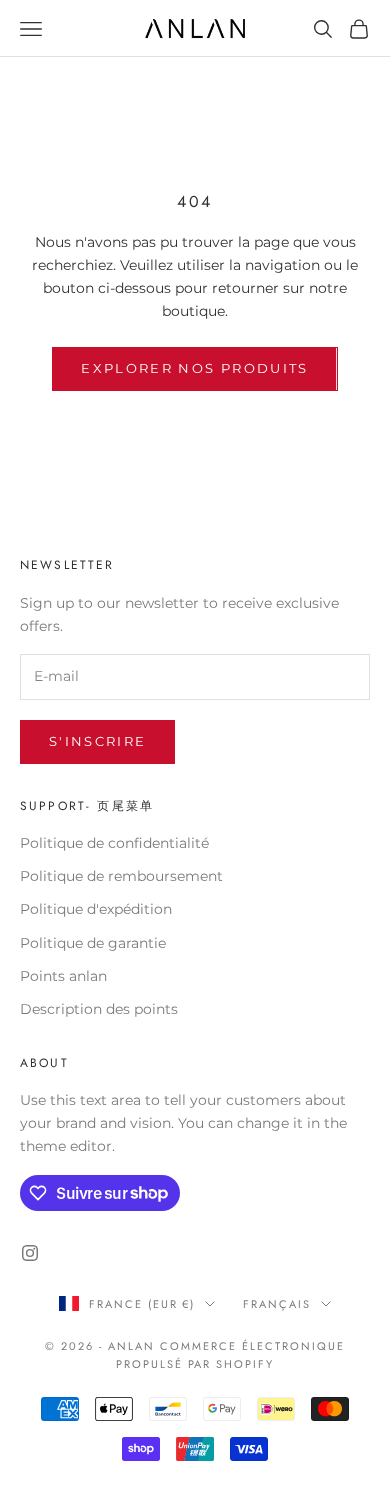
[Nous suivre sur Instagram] (30, 1253)
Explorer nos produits (194, 368)
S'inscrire (97, 741)
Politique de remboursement (121, 876)
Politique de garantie (93, 943)
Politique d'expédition (96, 909)
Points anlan (63, 976)
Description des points (99, 1009)
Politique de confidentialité (114, 843)
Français (277, 1304)
